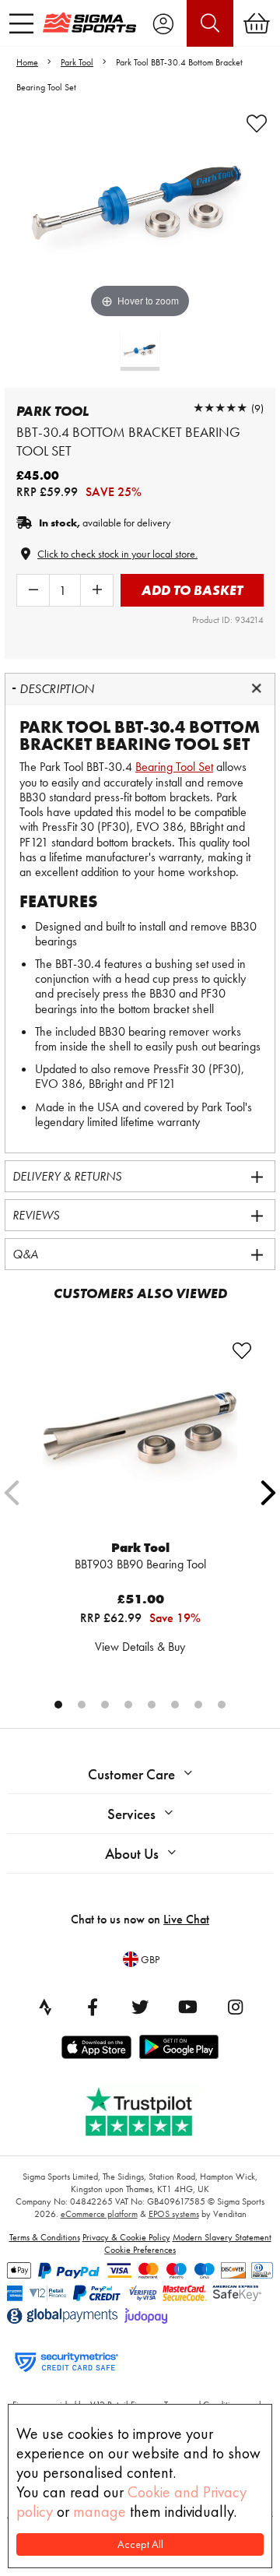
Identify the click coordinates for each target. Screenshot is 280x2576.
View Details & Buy (140, 1647)
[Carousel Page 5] (152, 1705)
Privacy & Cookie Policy (126, 2237)
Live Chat (186, 1919)
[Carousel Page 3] (105, 1705)
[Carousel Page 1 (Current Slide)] (58, 1705)
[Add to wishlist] (257, 124)
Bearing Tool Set (174, 767)
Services (131, 1814)
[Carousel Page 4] (128, 1705)
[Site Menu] (21, 23)
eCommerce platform (99, 2214)
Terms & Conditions (45, 2237)
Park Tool (77, 62)
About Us (132, 1854)
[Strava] (45, 2007)
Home (27, 62)
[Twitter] (140, 2007)
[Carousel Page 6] (175, 1705)
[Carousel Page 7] (198, 1705)
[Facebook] (93, 2007)
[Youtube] (187, 2007)
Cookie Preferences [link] (140, 2250)
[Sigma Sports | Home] (89, 23)
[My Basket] (257, 23)
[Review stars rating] (220, 408)
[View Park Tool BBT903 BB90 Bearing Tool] (140, 1438)
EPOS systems (174, 2214)
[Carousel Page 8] (222, 1705)
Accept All (140, 2544)
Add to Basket (192, 590)
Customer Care (131, 1774)
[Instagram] (235, 2007)
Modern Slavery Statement (222, 2237)
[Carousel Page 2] (82, 1705)
